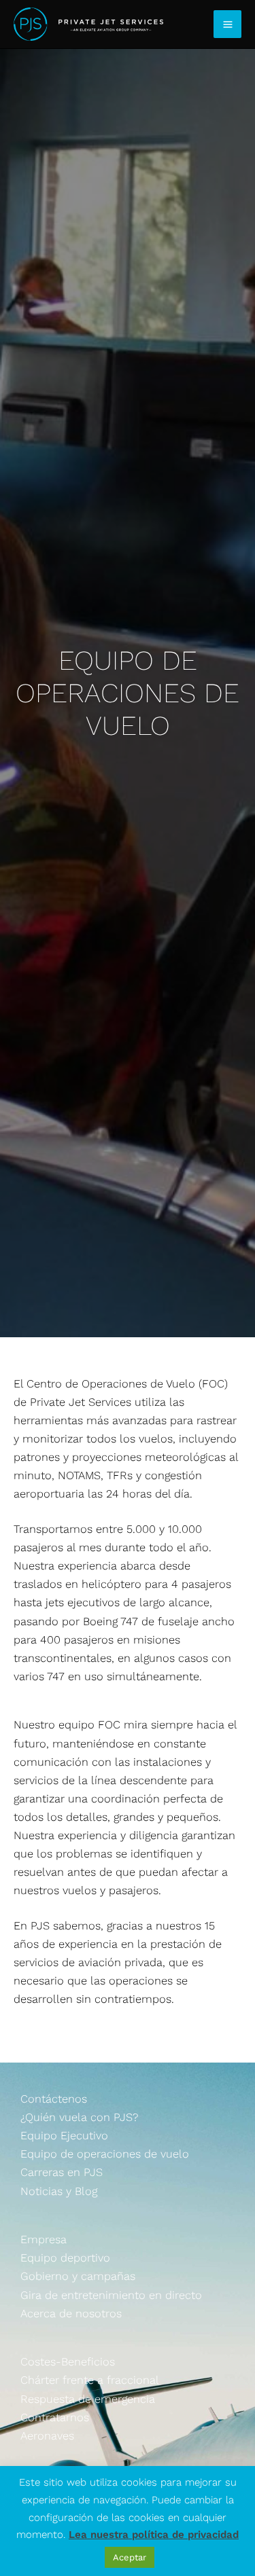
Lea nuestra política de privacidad (154, 2535)
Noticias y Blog (59, 2191)
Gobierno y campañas (78, 2276)
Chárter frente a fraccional (90, 2380)
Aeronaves (47, 2436)
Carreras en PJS (62, 2172)
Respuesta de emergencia (88, 2399)
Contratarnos (55, 2417)
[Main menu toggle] (227, 24)
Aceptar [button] (130, 2557)
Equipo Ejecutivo (64, 2136)
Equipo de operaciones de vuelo (105, 2154)
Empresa (44, 2239)
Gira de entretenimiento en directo (111, 2295)
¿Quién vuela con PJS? (79, 2117)
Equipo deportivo (65, 2258)
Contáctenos (54, 2099)
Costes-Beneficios (68, 2362)
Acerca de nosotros (71, 2314)
